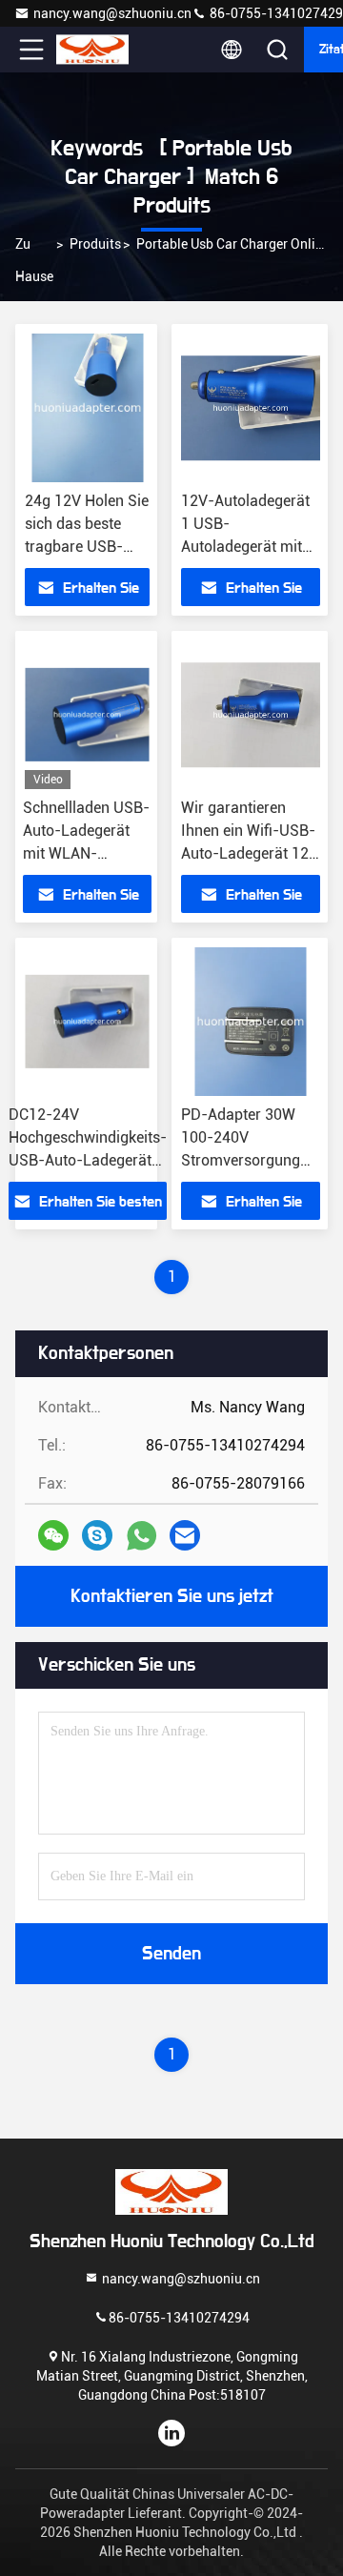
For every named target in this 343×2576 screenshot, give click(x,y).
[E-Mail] (185, 1535)
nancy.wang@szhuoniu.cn (112, 13)
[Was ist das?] (141, 1536)
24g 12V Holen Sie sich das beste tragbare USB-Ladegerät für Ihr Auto (87, 547)
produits (95, 244)
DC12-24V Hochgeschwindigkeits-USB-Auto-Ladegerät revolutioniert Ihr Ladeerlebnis (88, 1160)
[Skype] (97, 1535)
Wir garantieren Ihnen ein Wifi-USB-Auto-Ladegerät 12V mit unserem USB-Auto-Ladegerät (250, 853)
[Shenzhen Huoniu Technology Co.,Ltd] (94, 50)
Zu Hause (34, 260)
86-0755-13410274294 (179, 2318)
